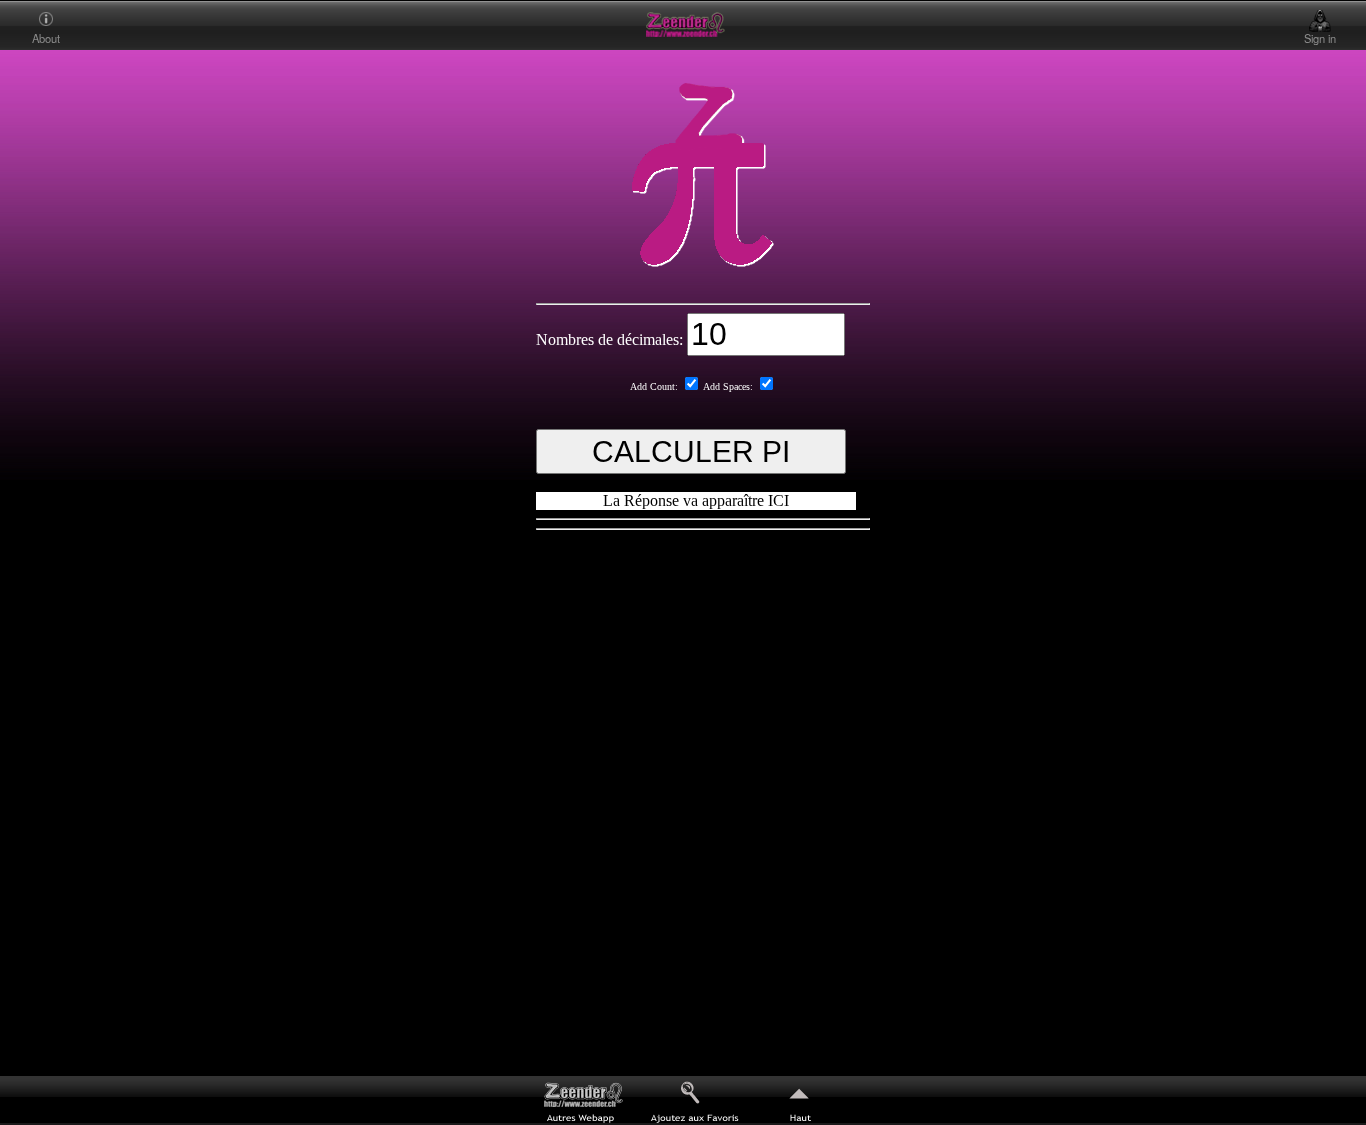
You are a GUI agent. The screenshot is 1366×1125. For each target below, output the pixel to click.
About (46, 38)
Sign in (1320, 38)
